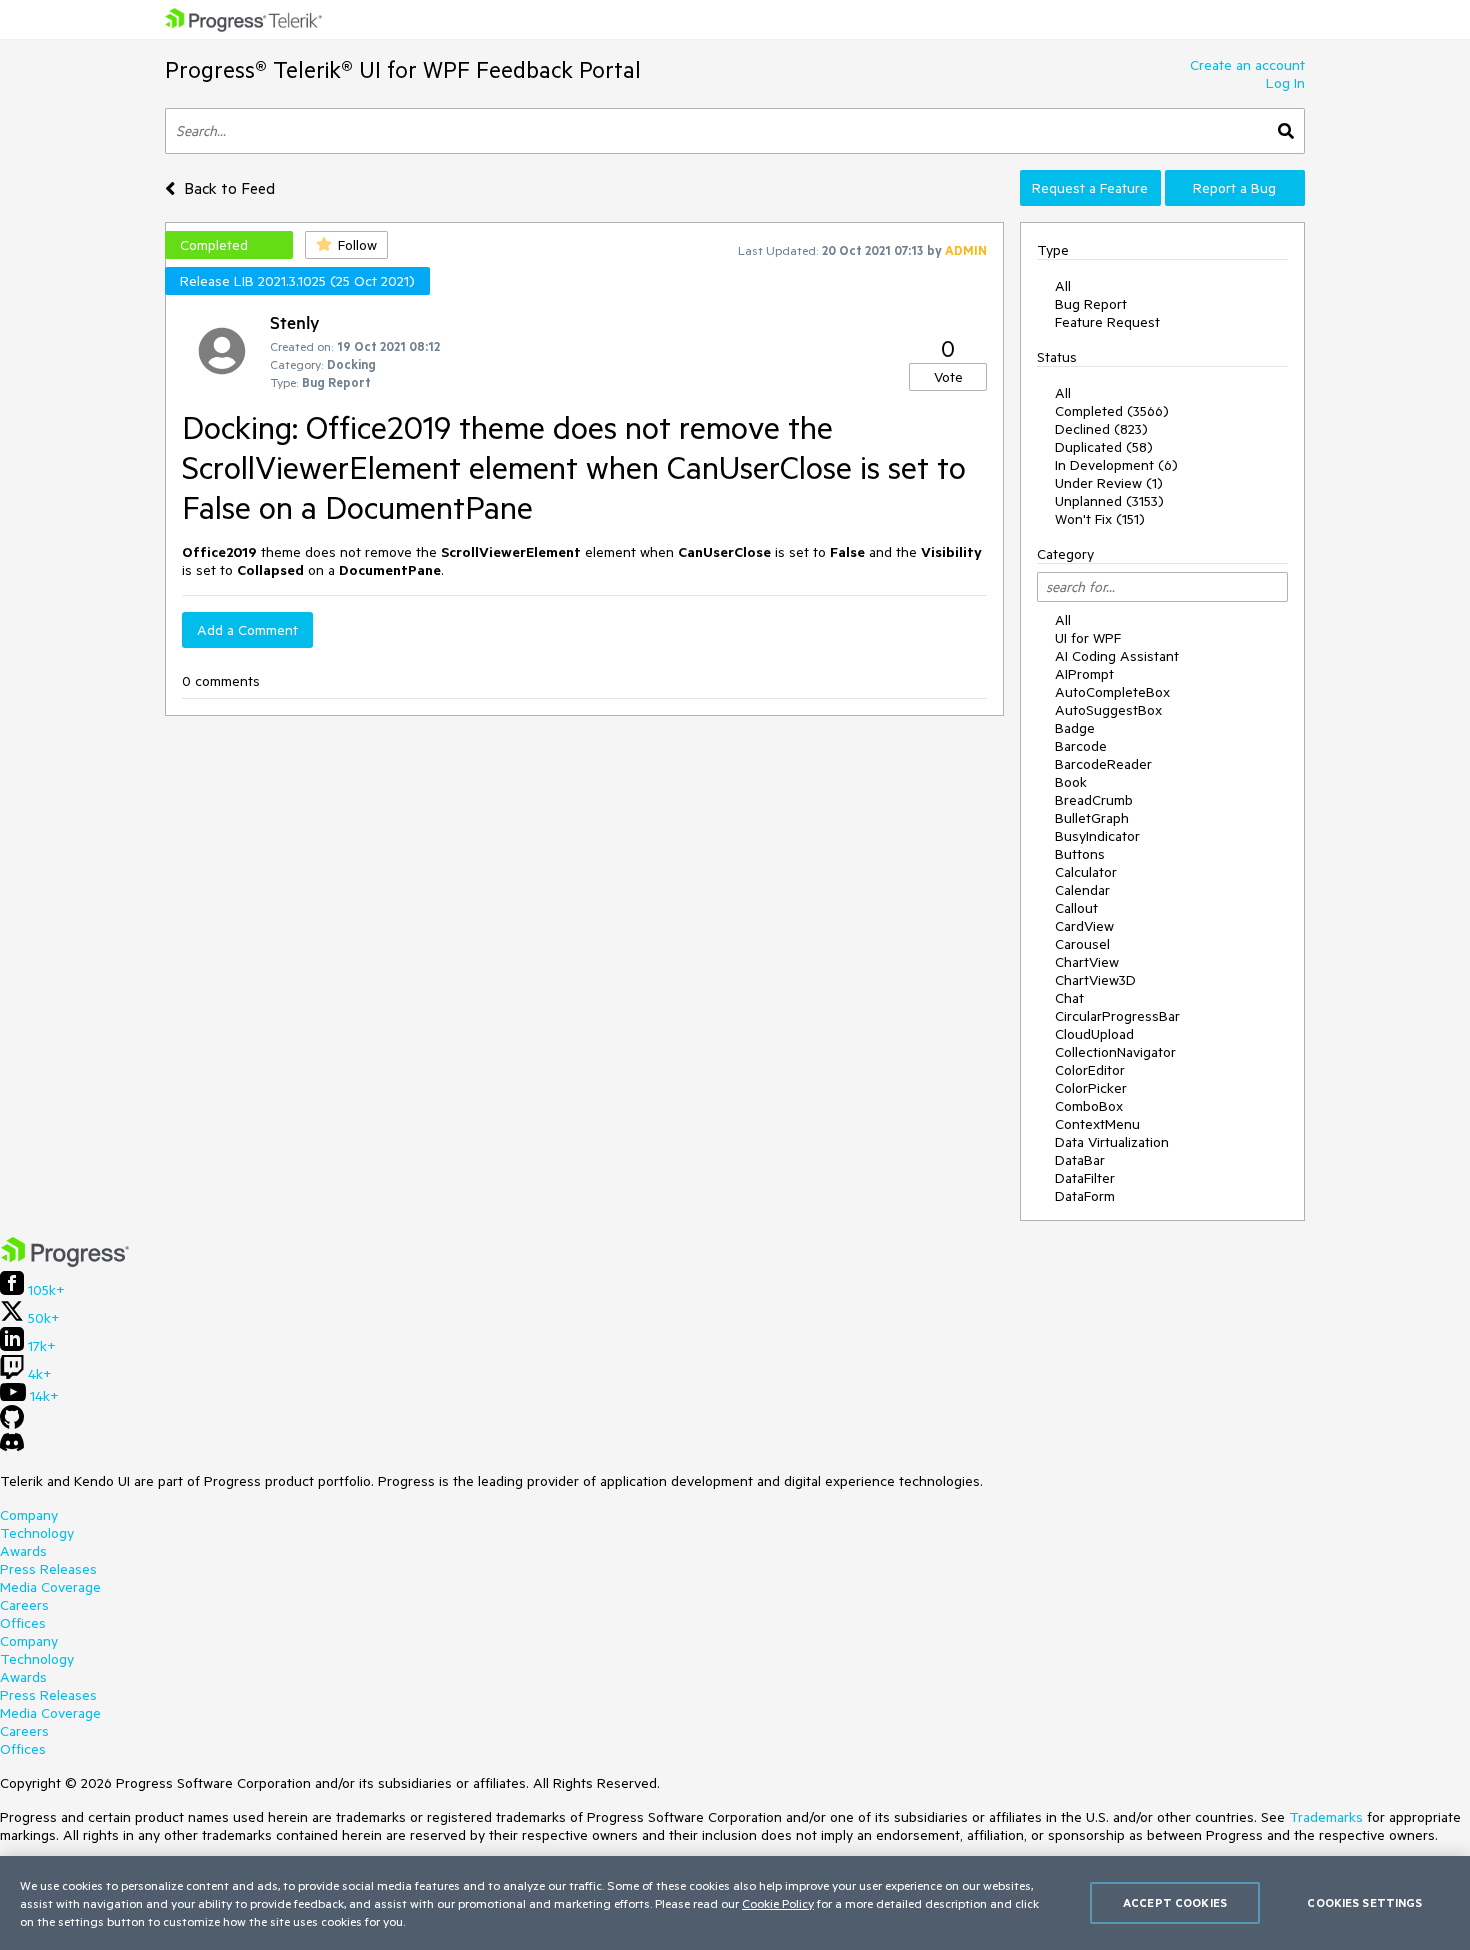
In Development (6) (1116, 465)
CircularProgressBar (1117, 1016)
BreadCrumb (1094, 800)
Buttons (1080, 854)
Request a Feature (1090, 188)
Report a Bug (1234, 188)
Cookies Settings (1364, 1902)
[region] (735, 1903)
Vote (948, 377)
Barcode (1081, 746)
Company (29, 1515)
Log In (1285, 83)
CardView (1084, 926)
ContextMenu (1097, 1124)
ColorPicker (1091, 1088)
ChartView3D (1095, 980)
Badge (1075, 728)
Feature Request (1107, 322)
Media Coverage (50, 1587)
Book (1071, 782)
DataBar (1080, 1160)
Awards (23, 1551)
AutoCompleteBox (1112, 692)
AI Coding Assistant (1117, 656)
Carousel (1082, 944)
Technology (37, 1533)
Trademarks (1326, 1817)
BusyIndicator (1097, 836)
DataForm (1085, 1196)
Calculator (1086, 872)
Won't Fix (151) (1100, 519)
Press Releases (48, 1569)
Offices (23, 1623)
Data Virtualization (1112, 1142)
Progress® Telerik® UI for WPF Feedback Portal (403, 69)
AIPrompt (1084, 674)
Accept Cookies (1175, 1902)
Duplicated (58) (1104, 447)
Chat (1069, 998)
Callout (1076, 908)
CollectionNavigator (1115, 1052)
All (1063, 286)
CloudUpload (1094, 1034)
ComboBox (1089, 1106)
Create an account (1247, 65)
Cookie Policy (778, 1903)
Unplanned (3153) (1109, 501)
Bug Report (1091, 304)
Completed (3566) (1112, 411)
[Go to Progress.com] (65, 1262)
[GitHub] (12, 1424)
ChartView (1087, 962)
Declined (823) (1101, 429)
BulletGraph (1092, 818)
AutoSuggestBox (1108, 710)
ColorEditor (1090, 1070)
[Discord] (12, 1447)
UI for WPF (1088, 638)
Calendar (1082, 890)
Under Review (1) (1109, 483)
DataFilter (1085, 1178)
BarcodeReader (1103, 764)
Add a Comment (247, 630)
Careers (24, 1605)
